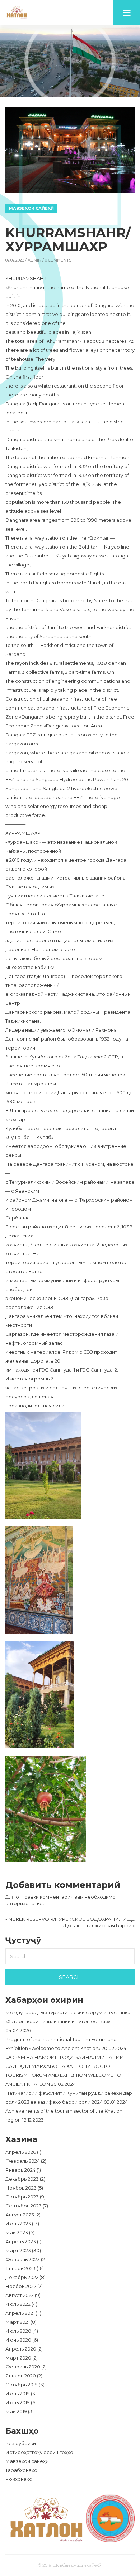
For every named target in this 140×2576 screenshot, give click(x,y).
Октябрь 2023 (22, 2197)
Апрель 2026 (21, 2152)
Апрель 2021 (20, 2313)
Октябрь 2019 (22, 2385)
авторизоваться (25, 1903)
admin (34, 260)
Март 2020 (18, 2358)
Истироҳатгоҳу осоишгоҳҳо (39, 2452)
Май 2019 (16, 2411)
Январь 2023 (20, 2268)
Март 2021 (17, 2322)
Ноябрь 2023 (21, 2188)
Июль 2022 (18, 2304)
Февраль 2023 (23, 2259)
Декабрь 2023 (22, 2179)
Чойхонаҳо (19, 2479)
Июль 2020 (18, 2331)
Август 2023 (20, 2215)
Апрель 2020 (21, 2349)
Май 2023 (17, 2232)
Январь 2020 (21, 2376)
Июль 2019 (18, 2394)
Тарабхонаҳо (21, 2470)
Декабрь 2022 (22, 2277)
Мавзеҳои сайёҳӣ (31, 208)
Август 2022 (20, 2295)
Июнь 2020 (18, 2340)
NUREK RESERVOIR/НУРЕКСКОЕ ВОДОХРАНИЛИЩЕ (72, 1919)
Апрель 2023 (21, 2241)
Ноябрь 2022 (21, 2286)
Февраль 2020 (23, 2367)
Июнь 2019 (18, 2402)
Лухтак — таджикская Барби (97, 1925)
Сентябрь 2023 (24, 2206)
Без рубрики (21, 2443)
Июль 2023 (18, 2224)
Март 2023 (18, 2250)
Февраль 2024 (23, 2161)
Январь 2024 (20, 2170)
